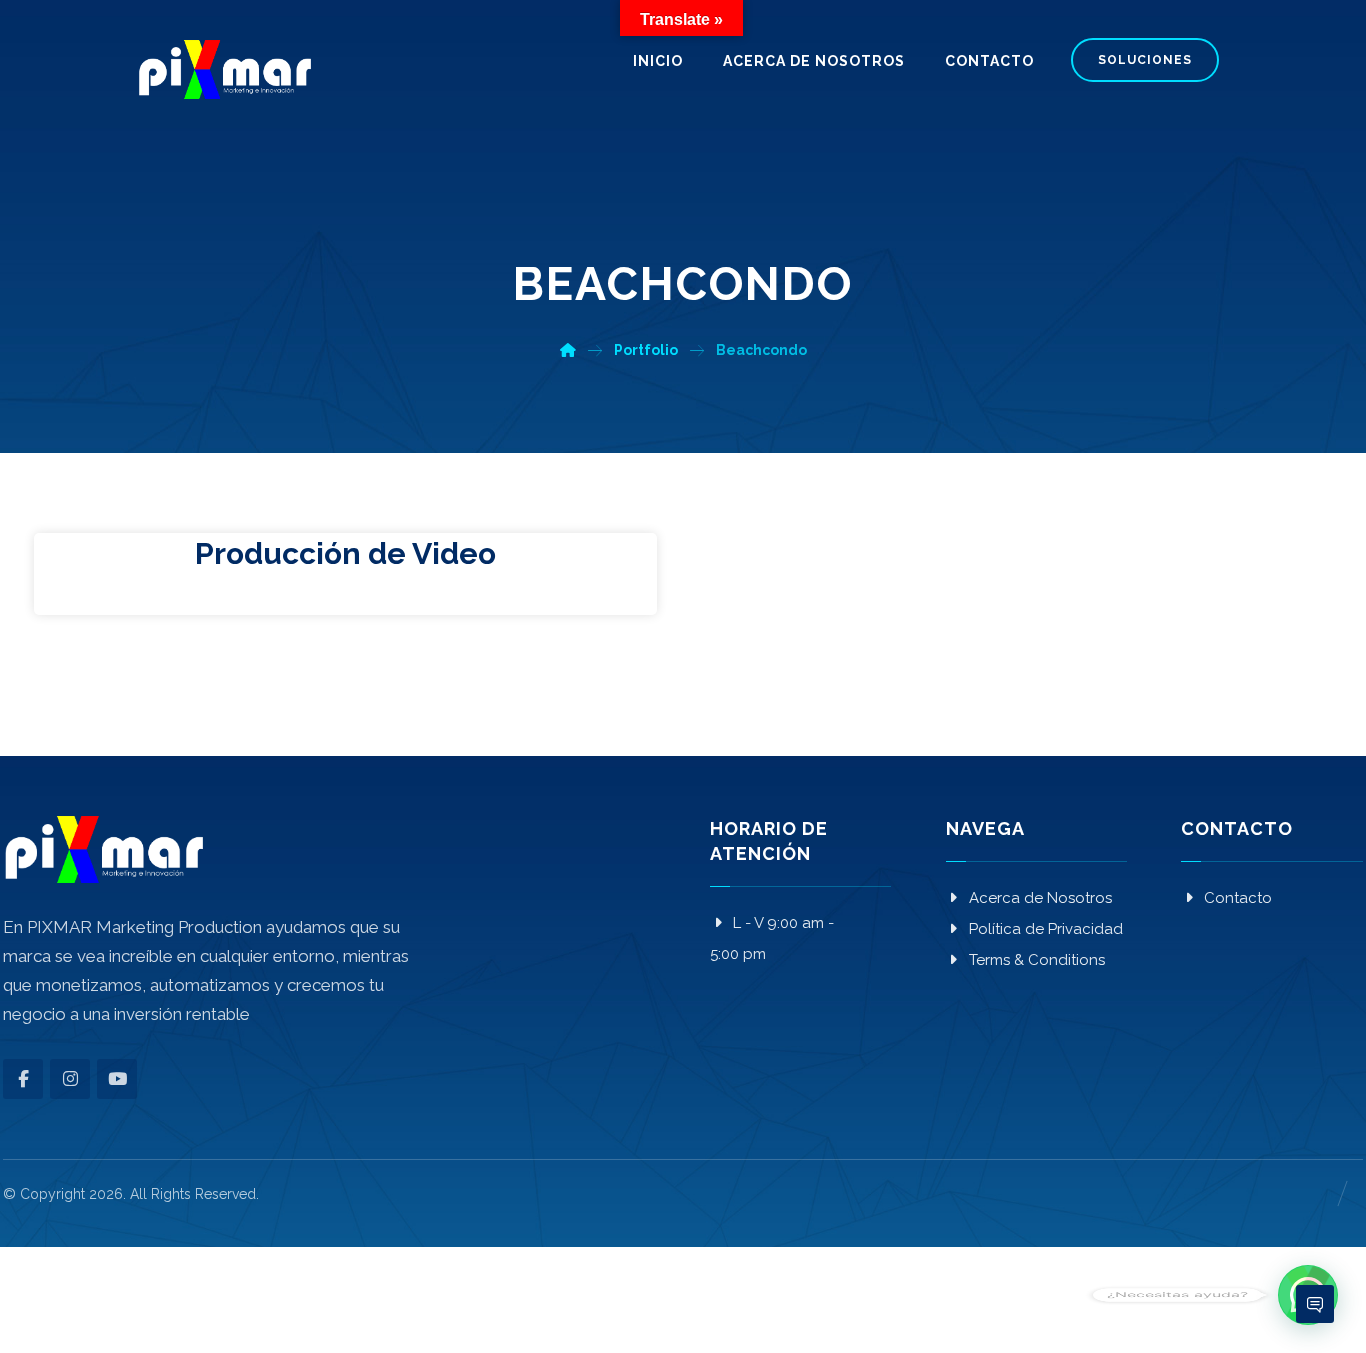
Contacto (1238, 898)
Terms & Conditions (1037, 960)
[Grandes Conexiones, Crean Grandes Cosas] (224, 69)
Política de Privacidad (1046, 929)
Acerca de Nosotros (1040, 898)
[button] (23, 1079)
